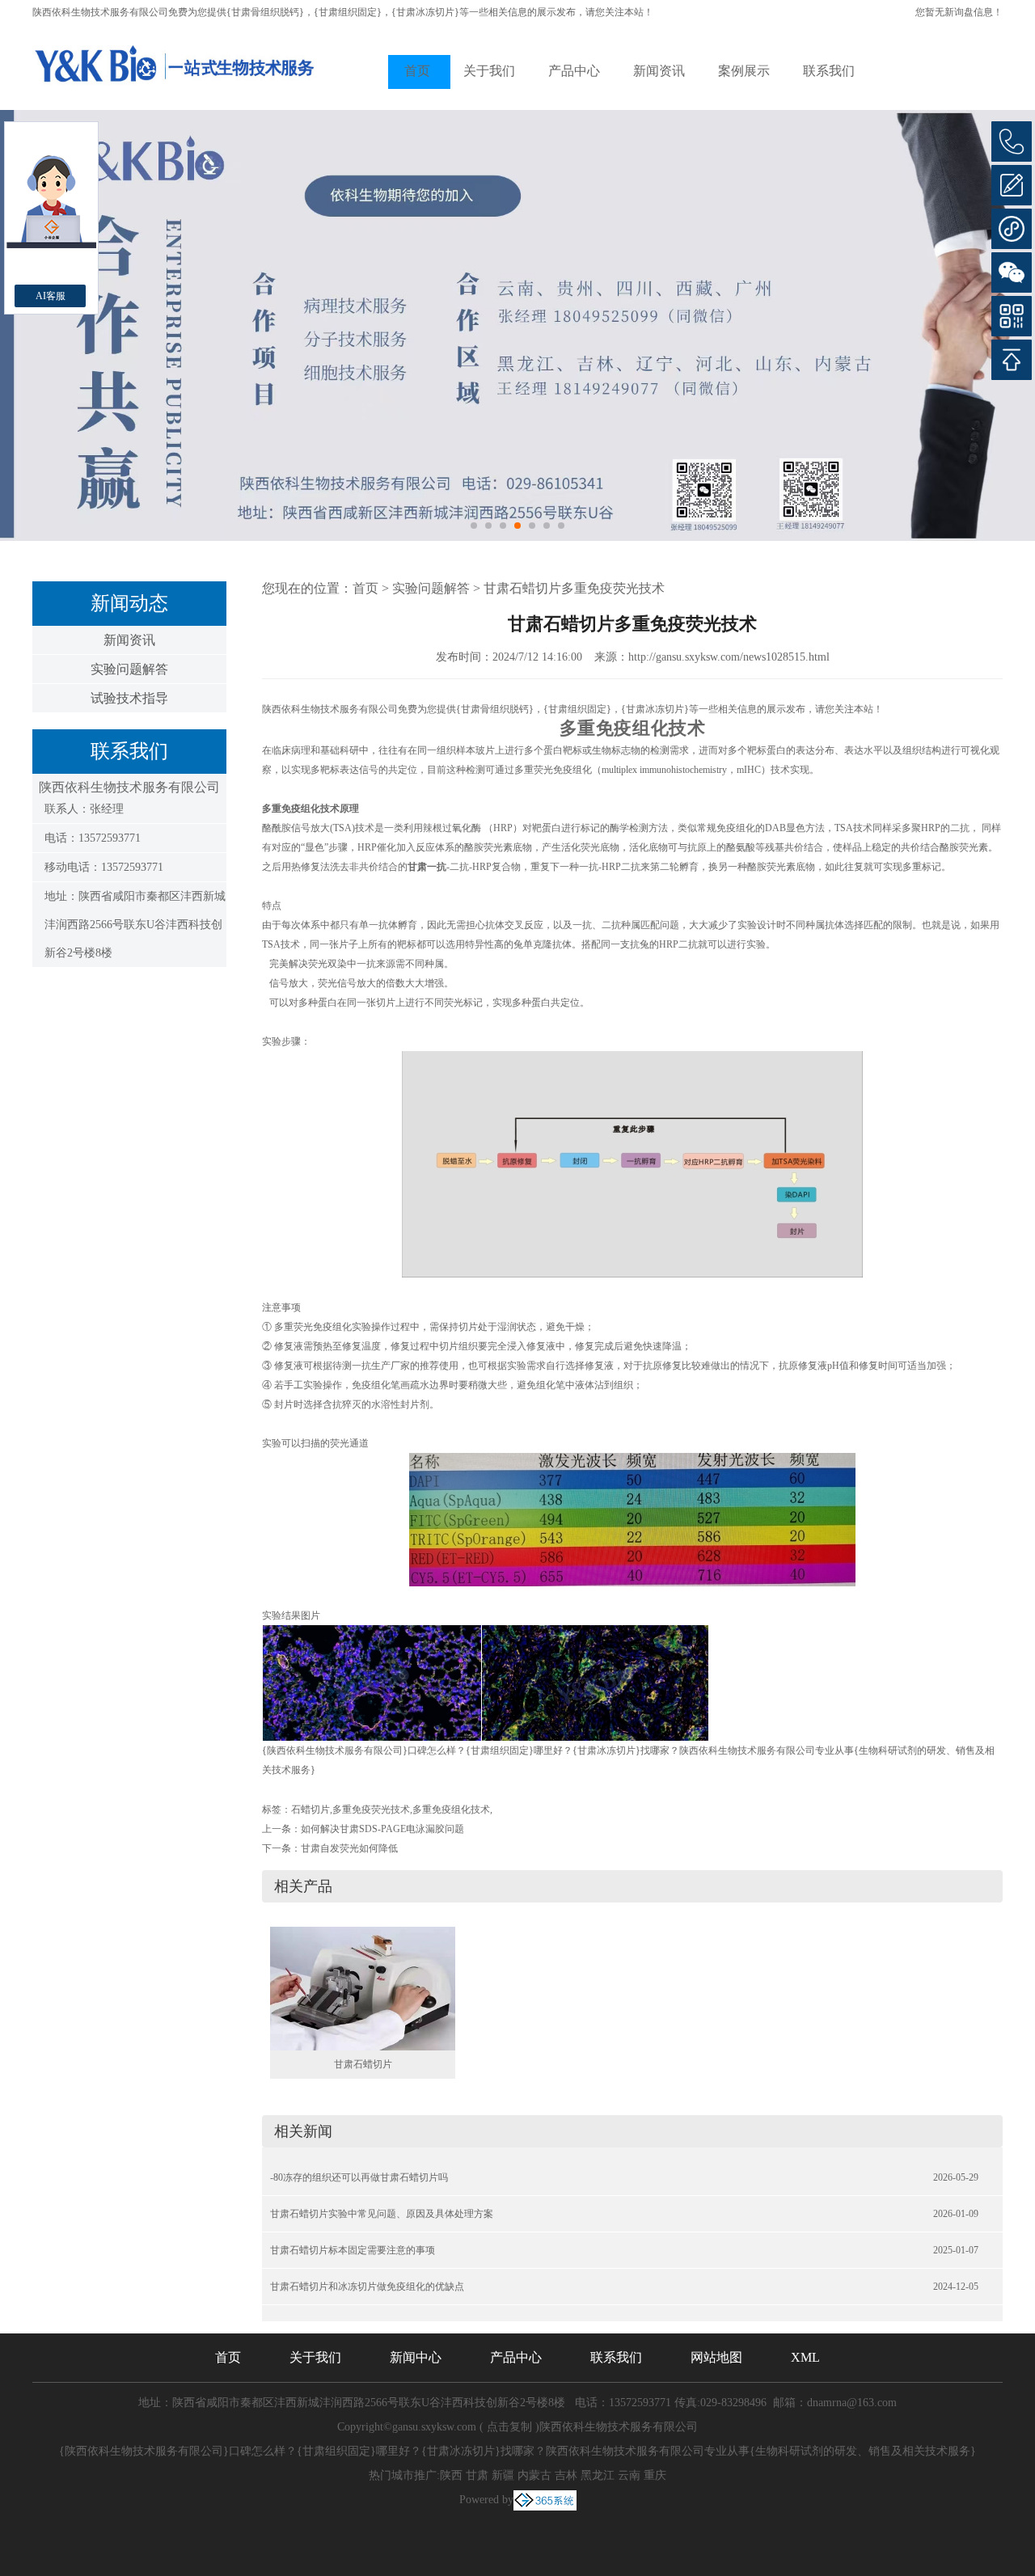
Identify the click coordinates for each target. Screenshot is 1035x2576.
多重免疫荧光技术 (371, 1810)
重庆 (655, 2475)
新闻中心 (416, 2357)
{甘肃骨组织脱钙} (265, 12)
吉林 (566, 2475)
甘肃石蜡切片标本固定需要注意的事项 (353, 2250)
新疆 (503, 2475)
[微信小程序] (1012, 229)
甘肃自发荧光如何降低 (349, 1848)
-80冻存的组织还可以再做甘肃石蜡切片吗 (359, 2177)
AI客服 (51, 296)
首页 (417, 71)
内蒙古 (534, 2475)
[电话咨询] (1012, 141)
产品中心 (574, 71)
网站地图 (716, 2357)
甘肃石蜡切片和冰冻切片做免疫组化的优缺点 (367, 2287)
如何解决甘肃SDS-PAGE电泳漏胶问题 (382, 1829)
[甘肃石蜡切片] (363, 1987)
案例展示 (744, 71)
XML (805, 2357)
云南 (629, 2475)
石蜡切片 (310, 1810)
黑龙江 (598, 2475)
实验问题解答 (129, 669)
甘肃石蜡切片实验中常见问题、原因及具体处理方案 (382, 2214)
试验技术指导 (129, 698)
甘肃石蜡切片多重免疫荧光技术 (574, 588)
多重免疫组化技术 (451, 1810)
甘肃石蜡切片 (363, 2064)
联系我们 (829, 71)
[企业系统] (545, 2500)
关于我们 (489, 71)
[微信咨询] (1012, 272)
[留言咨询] (1012, 185)
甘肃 (477, 2475)
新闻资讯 (659, 71)
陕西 (451, 2475)
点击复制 (509, 2427)
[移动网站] (1012, 316)
